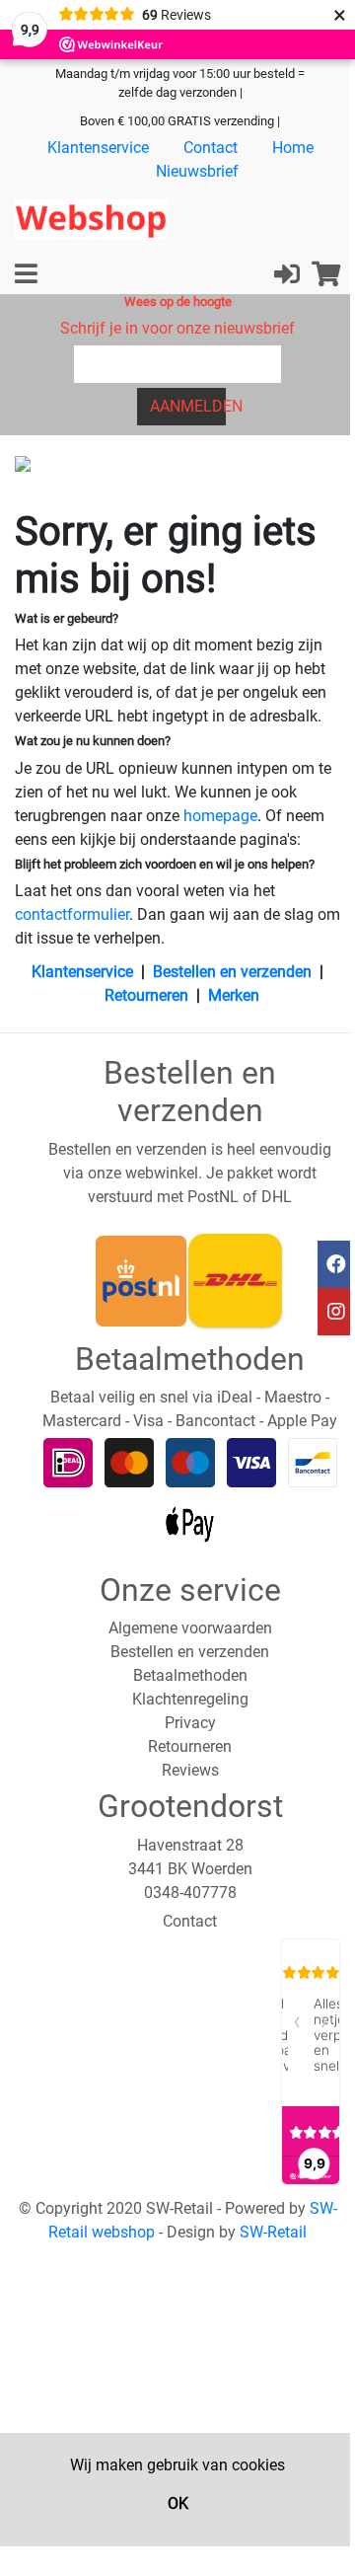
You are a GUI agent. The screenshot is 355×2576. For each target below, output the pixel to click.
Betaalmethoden (190, 1675)
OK (178, 2503)
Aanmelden (188, 406)
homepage (220, 816)
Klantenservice (98, 148)
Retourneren (146, 995)
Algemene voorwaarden (190, 1628)
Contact (211, 148)
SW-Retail (273, 2232)
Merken (234, 995)
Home (293, 148)
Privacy (190, 1723)
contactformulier (72, 914)
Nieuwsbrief (197, 171)
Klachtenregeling (190, 1699)
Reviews (190, 1770)
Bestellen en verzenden (232, 972)
